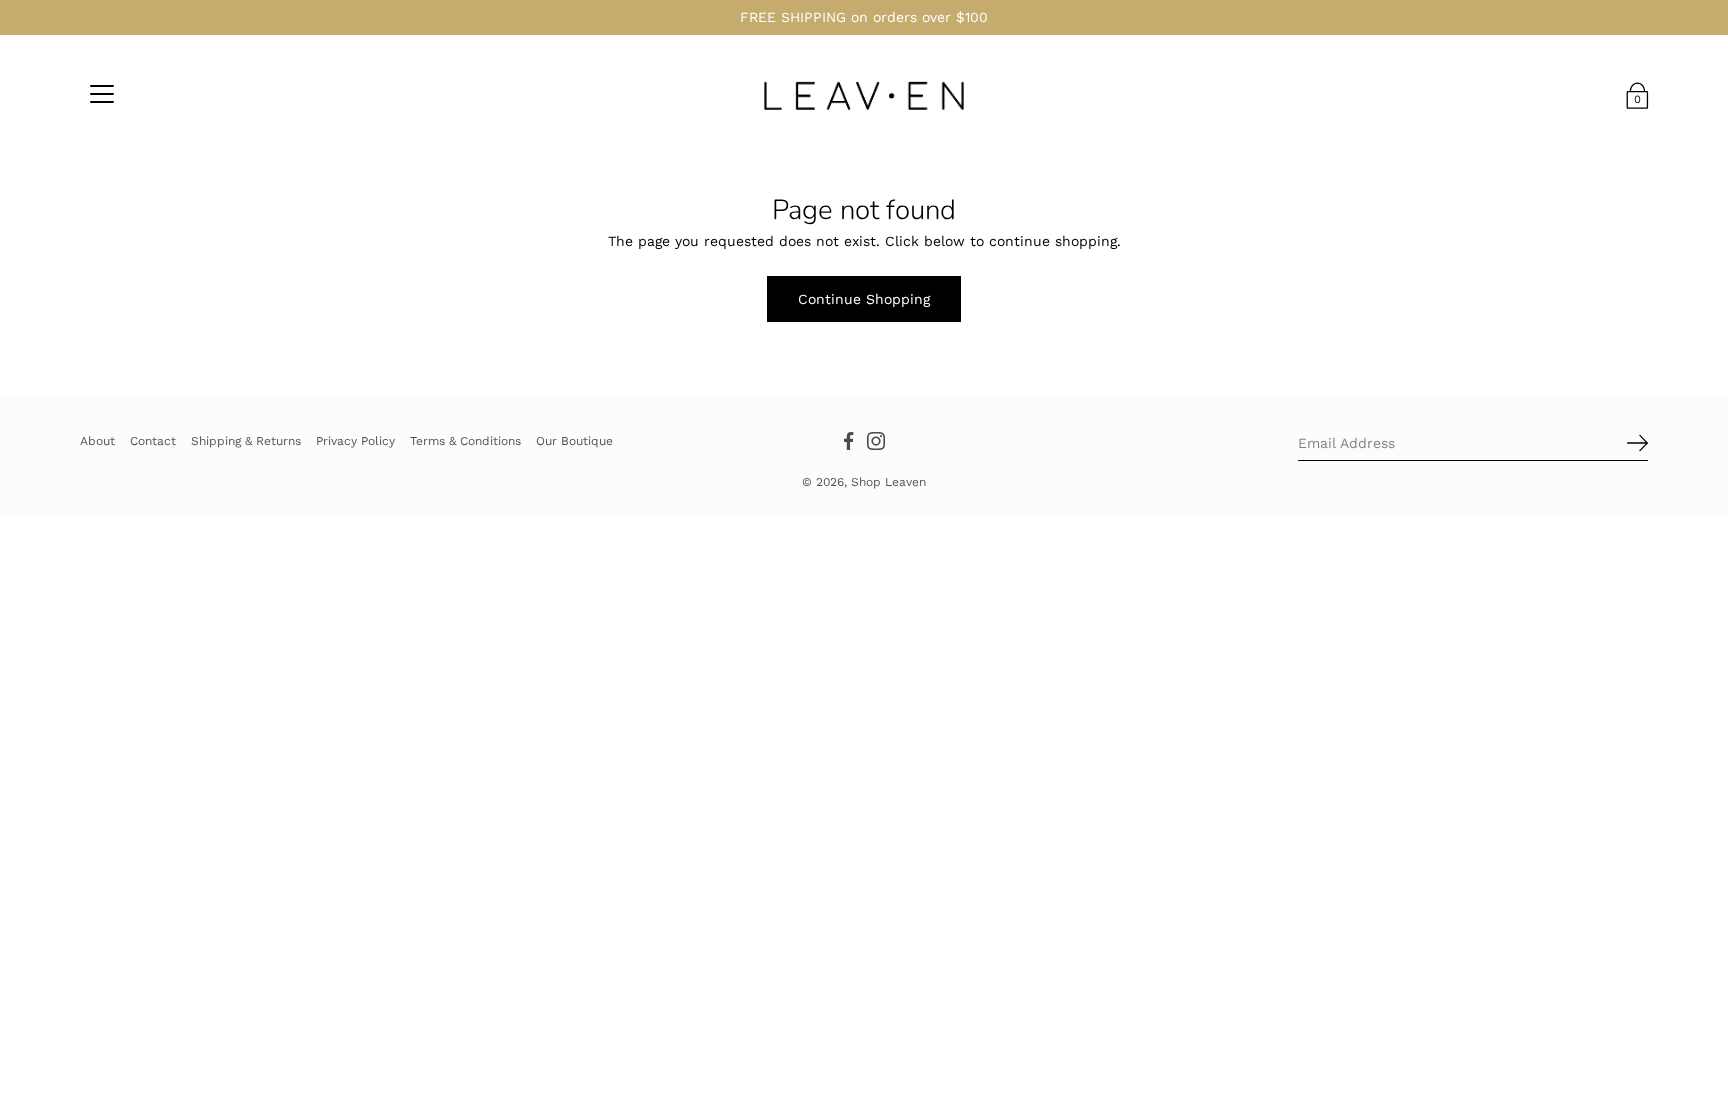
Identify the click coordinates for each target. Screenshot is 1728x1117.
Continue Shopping (864, 299)
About (97, 441)
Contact (153, 441)
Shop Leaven (888, 482)
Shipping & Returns (246, 441)
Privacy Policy (355, 441)
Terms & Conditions (465, 441)
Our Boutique (574, 441)
